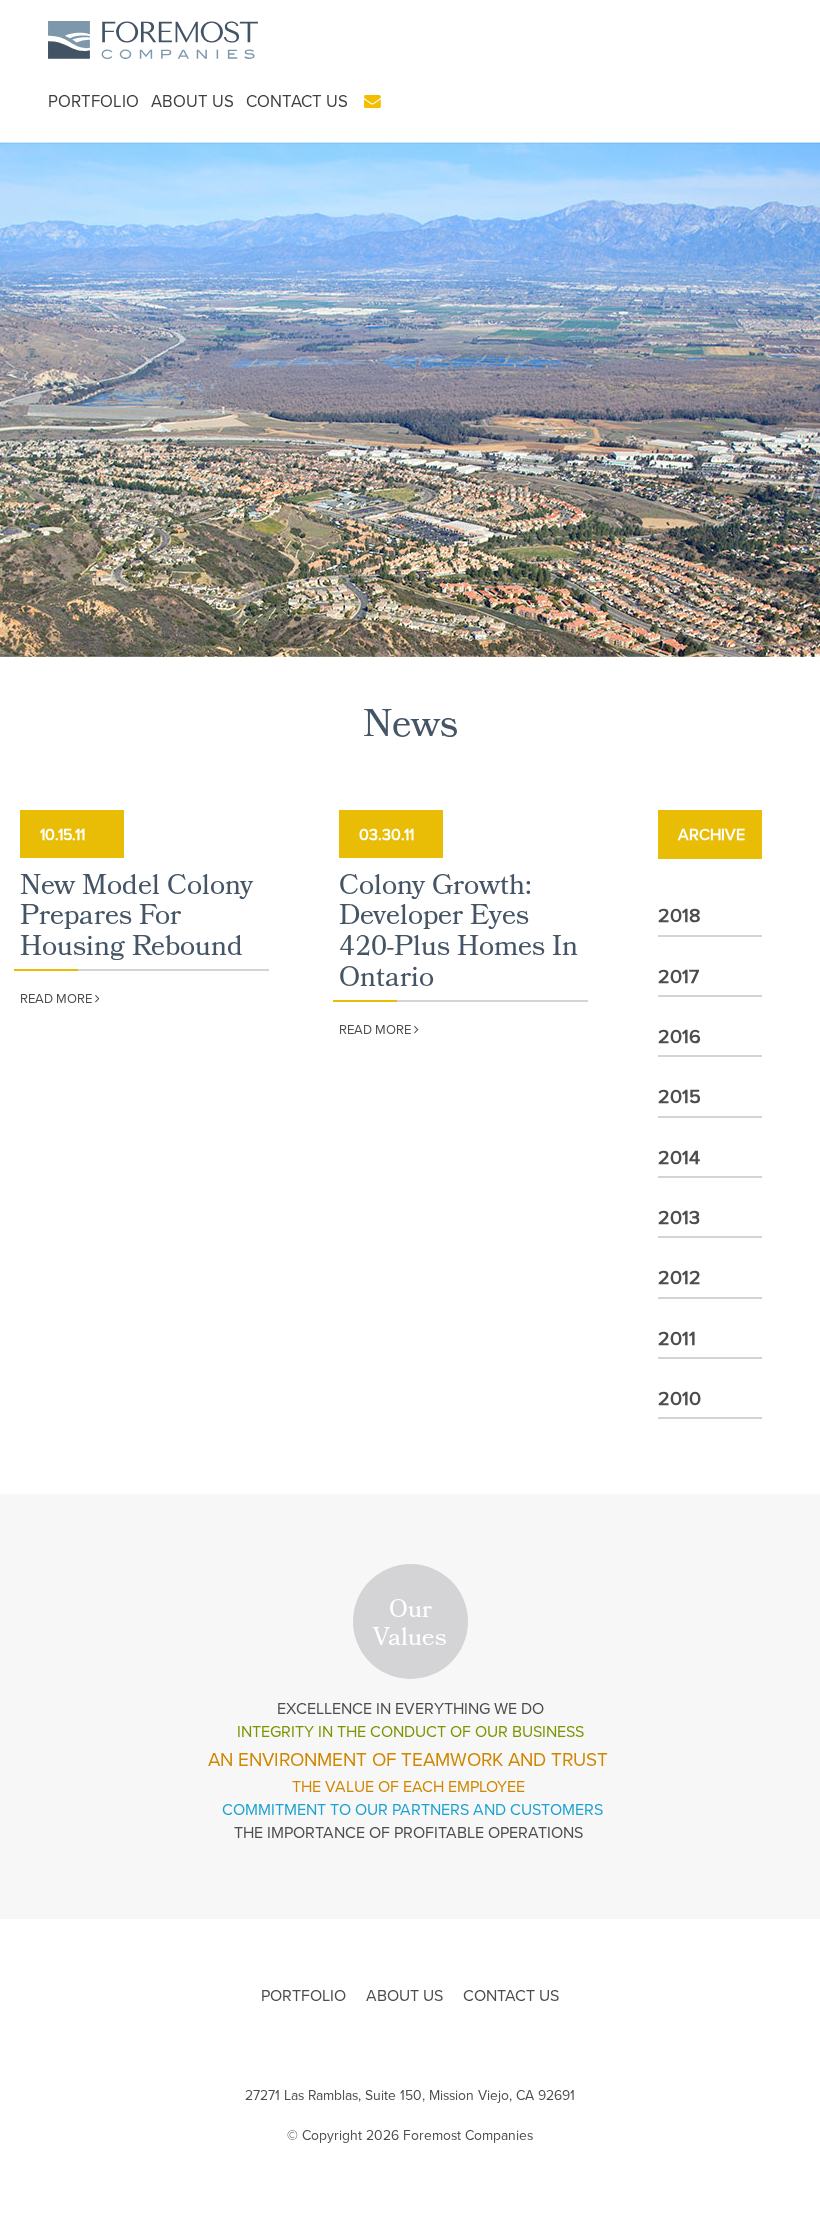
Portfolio (93, 100)
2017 (678, 975)
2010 (679, 1397)
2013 (679, 1216)
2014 (679, 1156)
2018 (679, 914)
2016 (679, 1035)
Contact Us (297, 100)
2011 (677, 1337)
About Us (192, 100)
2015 (679, 1095)
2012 (679, 1276)
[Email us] (372, 101)
